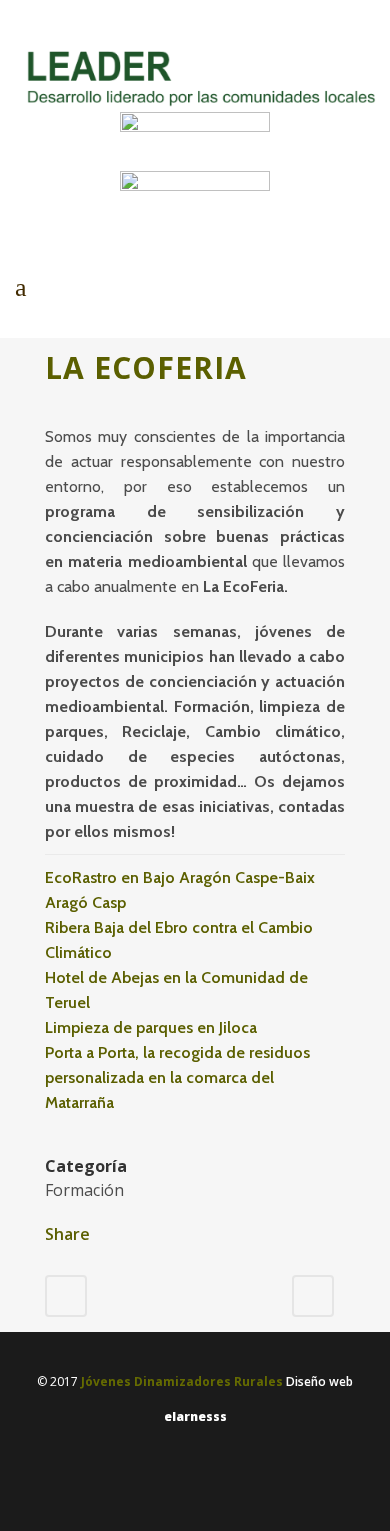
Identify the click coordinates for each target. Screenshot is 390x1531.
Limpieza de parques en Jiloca (151, 1027)
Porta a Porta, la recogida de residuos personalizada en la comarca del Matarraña (177, 1077)
